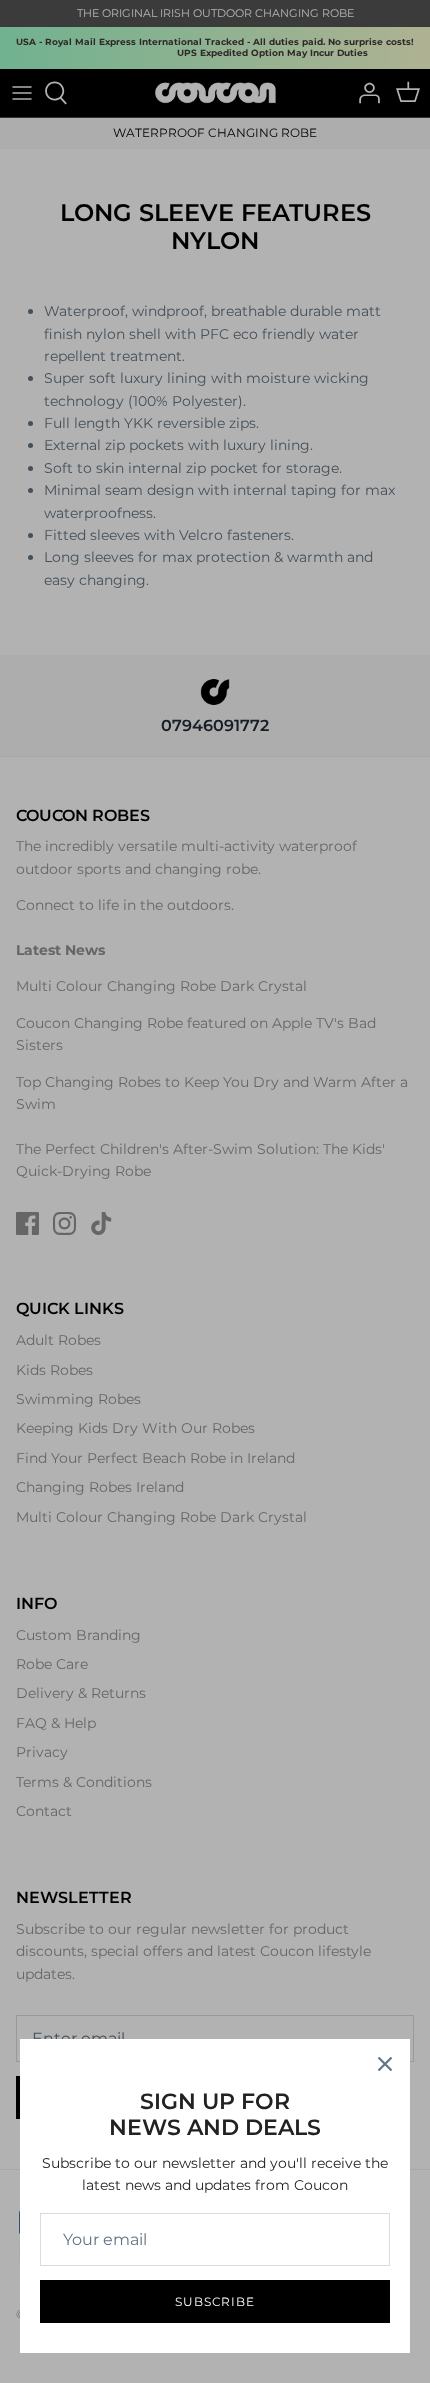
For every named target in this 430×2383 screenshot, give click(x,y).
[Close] (385, 2064)
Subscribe (215, 2301)
